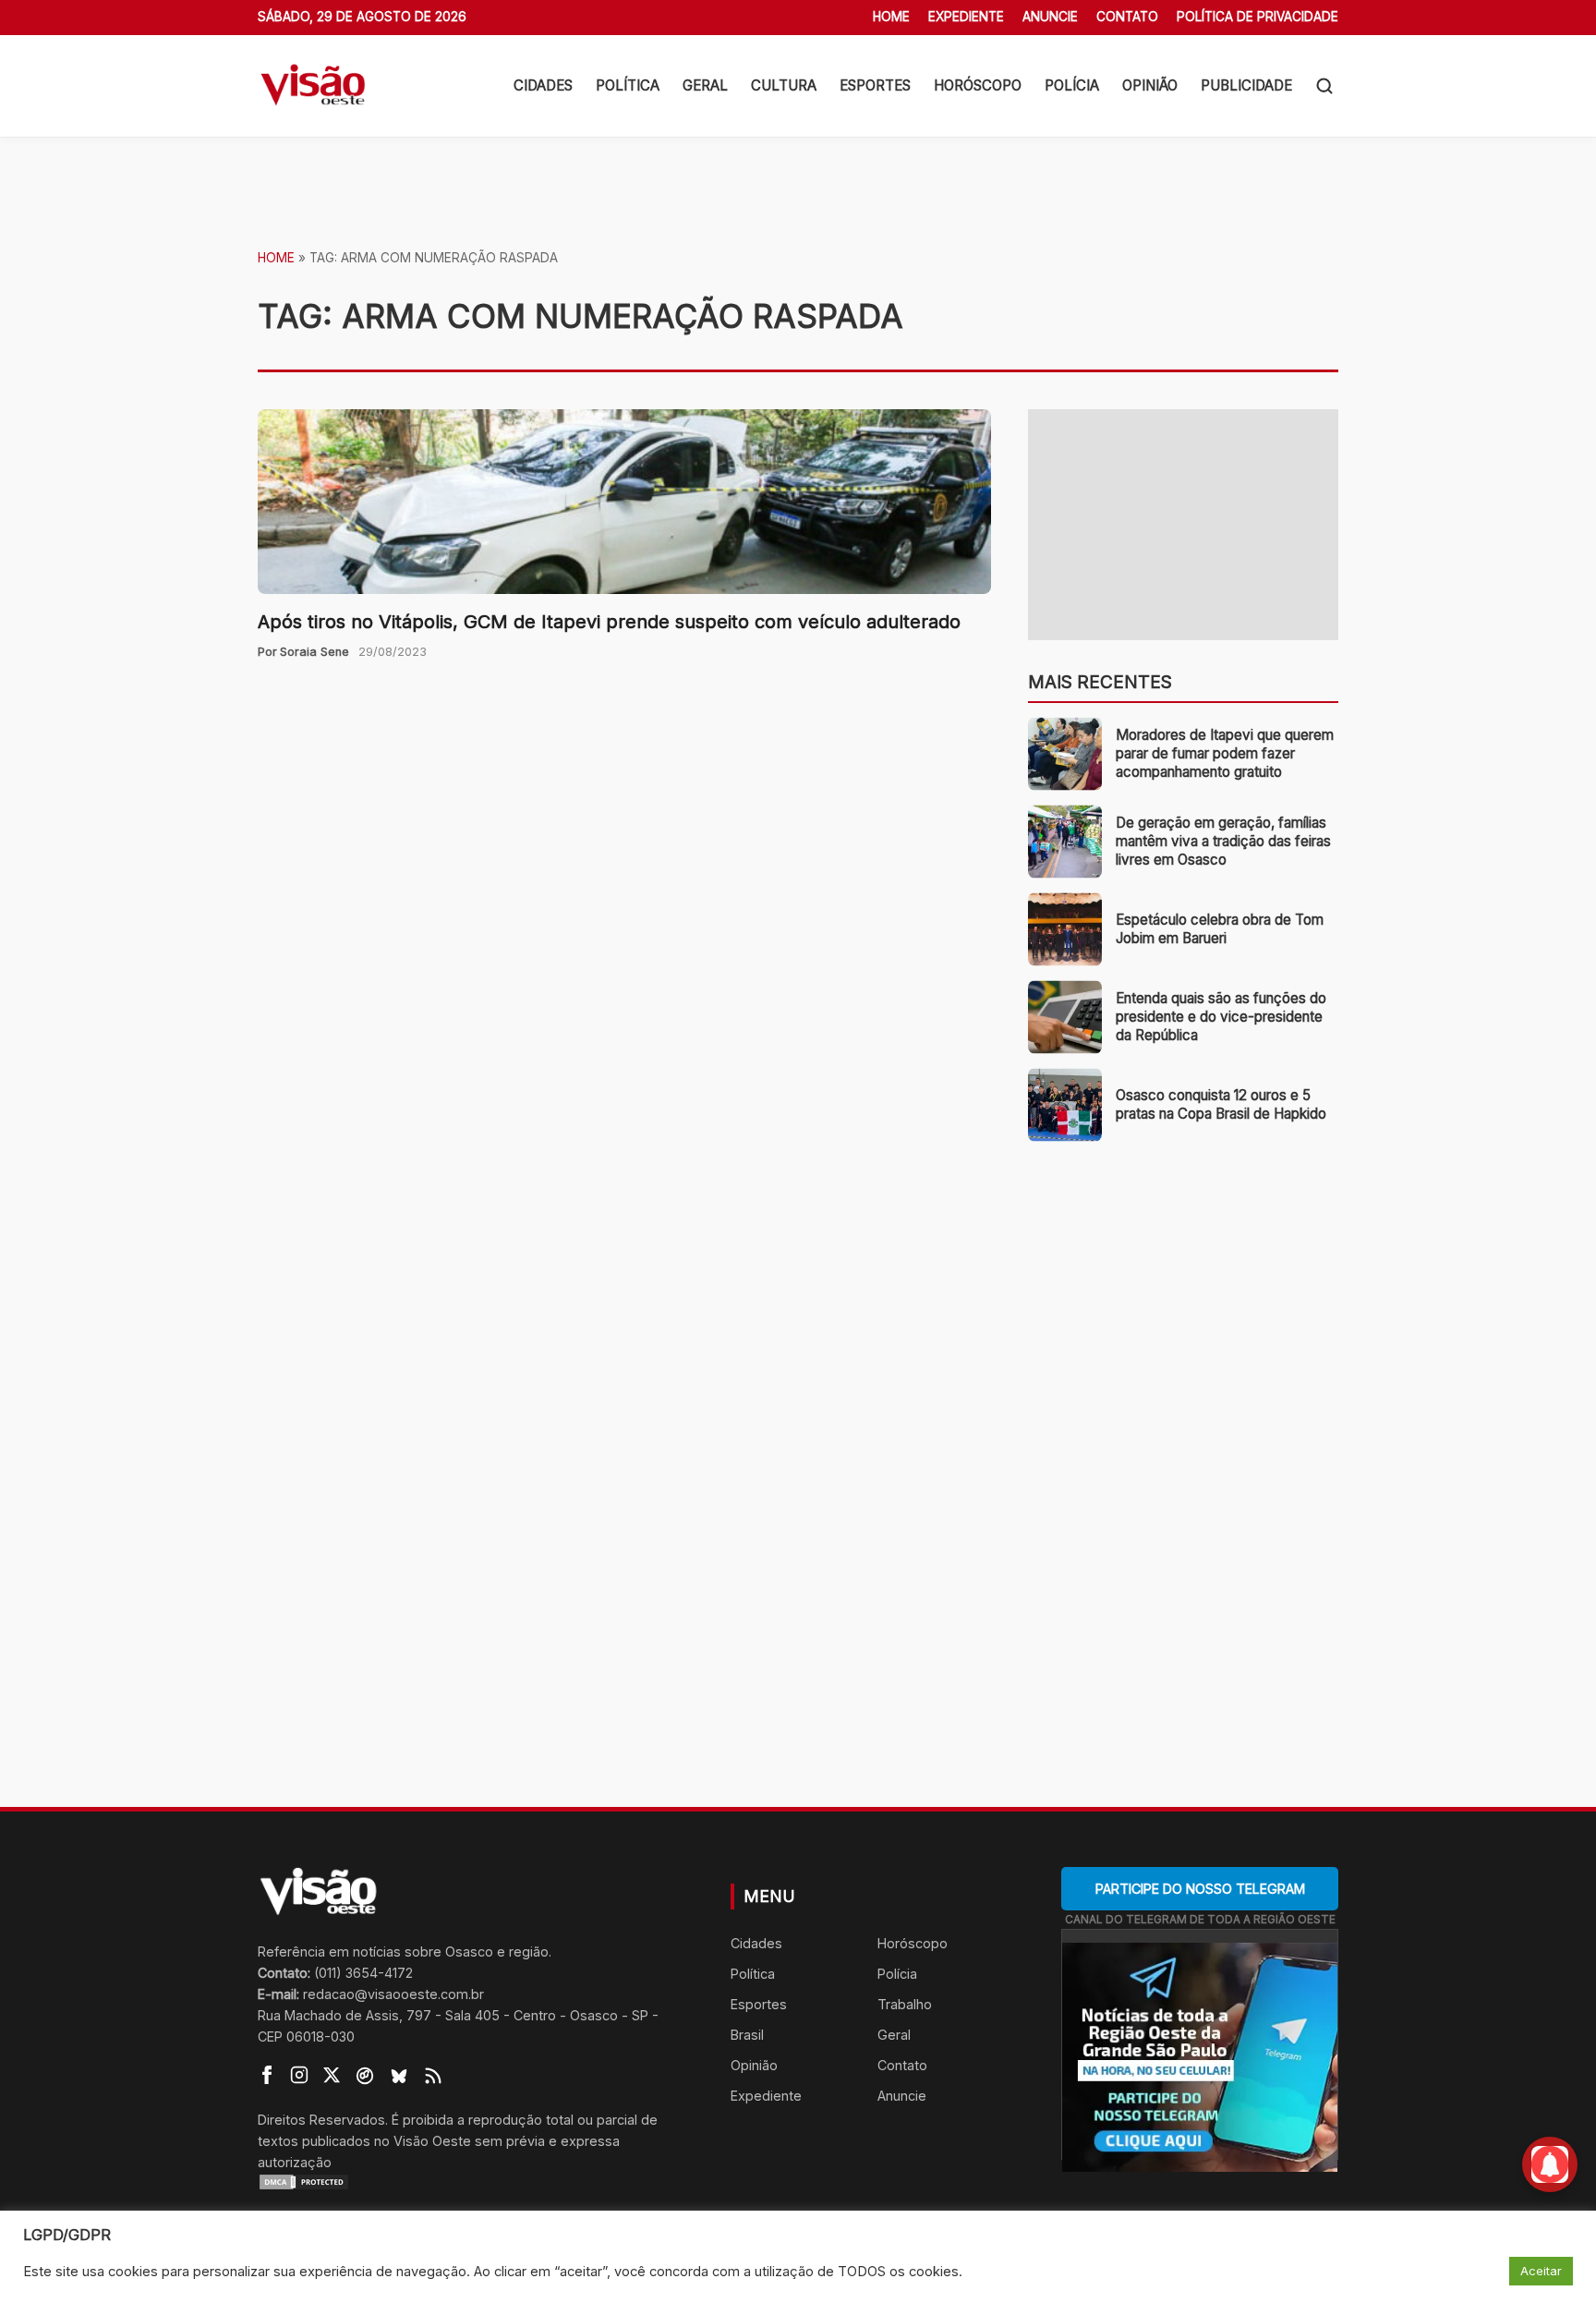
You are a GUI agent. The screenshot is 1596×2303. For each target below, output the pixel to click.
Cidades (543, 85)
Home (891, 17)
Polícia (1072, 85)
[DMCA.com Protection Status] (471, 2182)
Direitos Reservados (321, 2120)
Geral (705, 85)
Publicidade (1246, 85)
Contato (1127, 17)
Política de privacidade (1257, 17)
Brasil (747, 2035)
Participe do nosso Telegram (1200, 1889)
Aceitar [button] (1541, 2271)
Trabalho (905, 2004)
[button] (1324, 86)
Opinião (1150, 85)
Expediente (966, 17)
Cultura (784, 85)
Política (628, 85)
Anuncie (1050, 17)
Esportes (875, 85)
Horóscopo (978, 85)
